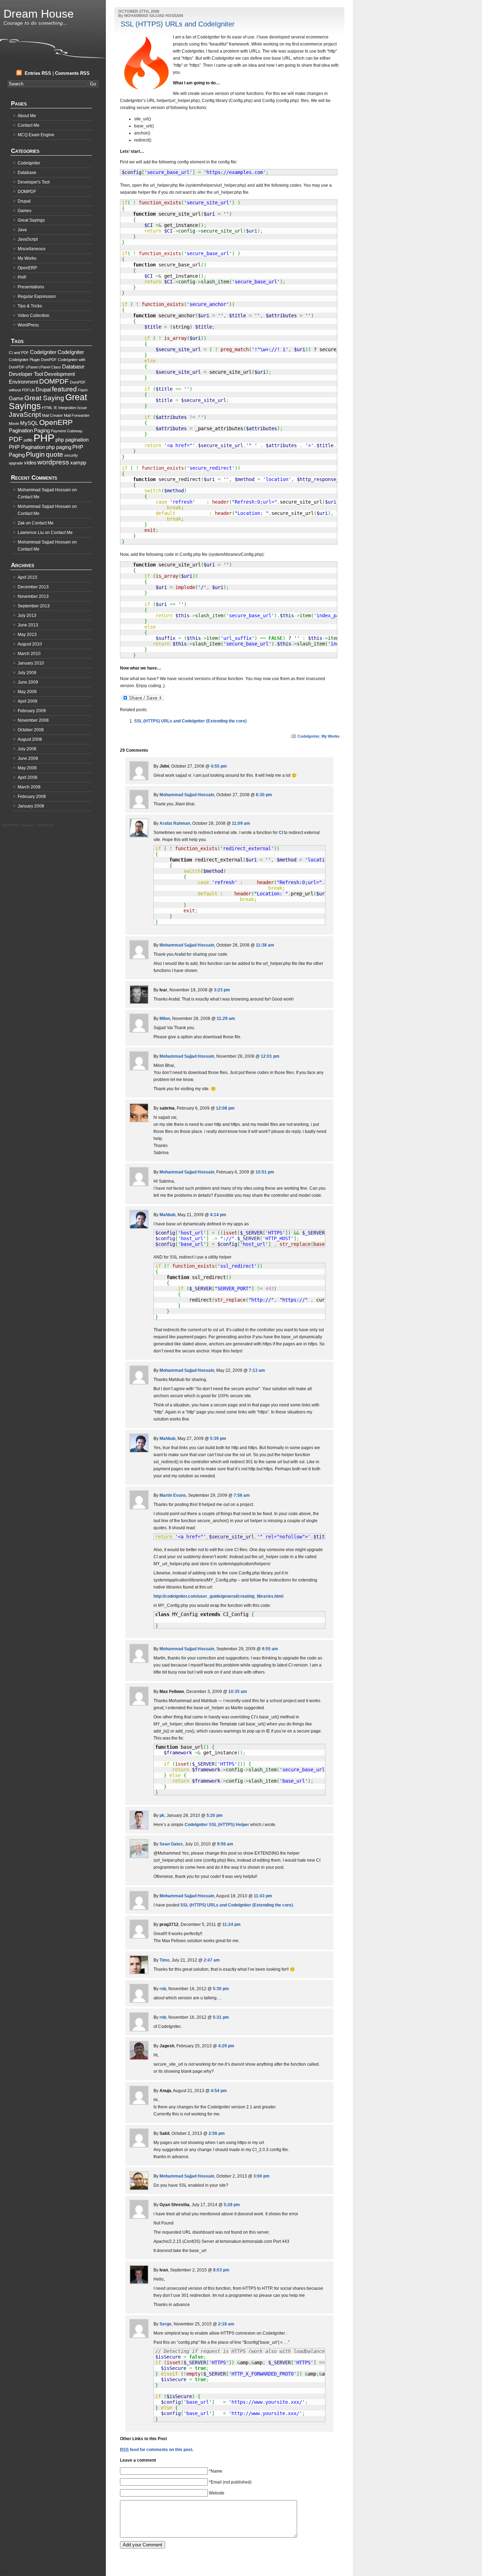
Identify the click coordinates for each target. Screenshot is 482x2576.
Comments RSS (72, 73)
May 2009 (27, 692)
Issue (82, 408)
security (71, 455)
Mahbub (167, 1215)
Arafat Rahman (175, 823)
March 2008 (29, 787)
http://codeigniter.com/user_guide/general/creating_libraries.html (218, 1596)
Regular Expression (37, 296)
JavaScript (28, 239)
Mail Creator (52, 415)
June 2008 (28, 758)
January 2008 (31, 806)
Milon (165, 1019)
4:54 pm (219, 2091)
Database (27, 173)
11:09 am (241, 823)
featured (64, 389)
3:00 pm (261, 2176)
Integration (67, 408)
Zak (21, 523)
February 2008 (32, 797)
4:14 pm (218, 1215)
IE (55, 408)
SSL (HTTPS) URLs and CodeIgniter (178, 24)
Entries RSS (38, 73)
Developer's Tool (34, 182)
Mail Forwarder (77, 415)
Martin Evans (173, 1495)
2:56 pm (217, 2133)
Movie (14, 424)
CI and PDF (19, 353)
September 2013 (34, 606)
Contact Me (29, 125)
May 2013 (27, 635)
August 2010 (30, 644)
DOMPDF (27, 192)
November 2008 (33, 720)
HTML (47, 408)
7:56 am (242, 1495)
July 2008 (27, 749)
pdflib (28, 440)
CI (281, 833)
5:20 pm (215, 1815)
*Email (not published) (230, 2482)
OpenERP (27, 268)
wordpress (53, 462)
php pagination (72, 440)
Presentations (31, 287)
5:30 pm (221, 1989)
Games (25, 211)
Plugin (35, 454)
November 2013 (33, 596)
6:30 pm (264, 795)
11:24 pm (231, 1925)
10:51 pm (265, 1172)
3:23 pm (222, 990)
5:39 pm (218, 1439)
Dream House (39, 14)
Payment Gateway (67, 431)
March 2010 (29, 654)
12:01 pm (270, 1056)
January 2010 (31, 663)
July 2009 (27, 673)
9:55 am (270, 1649)
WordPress (28, 325)
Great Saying (44, 398)
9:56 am (225, 1844)
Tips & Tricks (30, 306)
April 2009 (28, 701)
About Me (27, 116)
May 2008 (27, 768)
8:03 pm (221, 2270)
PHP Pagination (27, 447)
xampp (78, 463)
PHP (22, 277)
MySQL (29, 423)
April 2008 (28, 777)
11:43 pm (263, 1896)
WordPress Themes (18, 825)
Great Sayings (31, 220)
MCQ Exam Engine (36, 135)
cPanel (32, 367)
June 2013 (28, 625)
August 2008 (30, 739)
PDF (16, 439)
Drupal (24, 201)
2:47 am (212, 1960)
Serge (165, 2324)
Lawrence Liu (31, 533)
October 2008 (31, 730)
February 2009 (32, 711)
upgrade (16, 463)
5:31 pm (221, 2017)
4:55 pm (219, 766)
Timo (164, 1960)
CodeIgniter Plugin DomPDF (33, 360)
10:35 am (238, 1692)
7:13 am (257, 1370)
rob (163, 1989)
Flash (83, 390)
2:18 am (226, 2324)
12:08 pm (225, 1108)
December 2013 (33, 587)
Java (22, 230)
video (30, 463)
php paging (59, 447)
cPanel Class (50, 367)
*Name (216, 2471)
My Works (330, 736)
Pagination (21, 430)
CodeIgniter (308, 736)
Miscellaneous (32, 249)
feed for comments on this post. (157, 2450)
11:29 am (226, 1019)
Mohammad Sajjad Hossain (187, 795)
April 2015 (28, 577)
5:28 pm (232, 2205)
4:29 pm (226, 2046)
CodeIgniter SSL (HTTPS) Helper (217, 1825)
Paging (42, 430)
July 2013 (27, 616)
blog (4, 2572)
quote (55, 454)
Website (217, 2493)
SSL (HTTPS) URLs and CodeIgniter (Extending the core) (190, 721)
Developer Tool (26, 374)
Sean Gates (171, 1844)
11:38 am (265, 945)
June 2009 (28, 682)
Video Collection (34, 316)
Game (16, 398)
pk (162, 1815)
